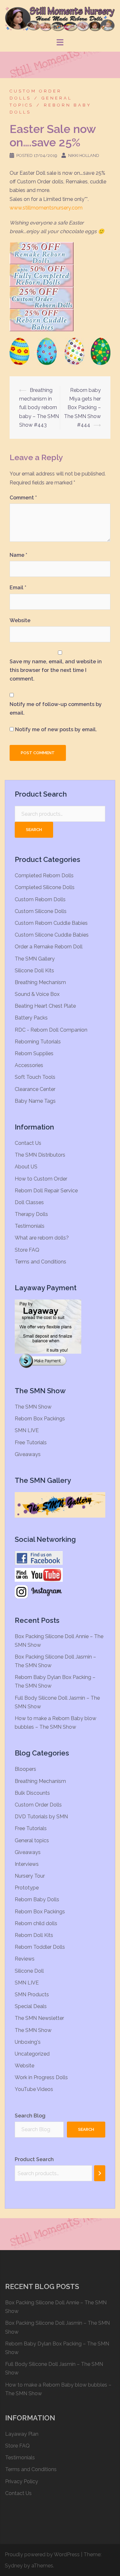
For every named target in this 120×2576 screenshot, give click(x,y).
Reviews (25, 1959)
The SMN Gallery (35, 959)
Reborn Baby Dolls (37, 1899)
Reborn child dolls (36, 1923)
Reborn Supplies (34, 1053)
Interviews (27, 1864)
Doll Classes (29, 1202)
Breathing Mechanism (40, 982)
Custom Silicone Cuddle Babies (52, 935)
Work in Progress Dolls (41, 2077)
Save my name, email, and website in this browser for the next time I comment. (56, 670)
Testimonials (30, 1226)
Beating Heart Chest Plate (45, 1006)
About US (26, 1167)
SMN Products (32, 1995)
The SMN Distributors (40, 1155)
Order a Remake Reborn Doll (49, 947)
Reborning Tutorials (38, 1042)
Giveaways (28, 1454)
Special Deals (31, 2006)
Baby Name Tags (35, 1101)
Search (34, 830)
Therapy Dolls (31, 1214)
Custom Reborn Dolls (40, 899)
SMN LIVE (27, 1430)
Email (18, 588)
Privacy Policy (22, 2481)
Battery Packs (31, 1018)
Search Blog (30, 2116)
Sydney (14, 2566)
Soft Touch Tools (35, 1077)
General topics (32, 1840)
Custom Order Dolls (38, 1805)
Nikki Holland (84, 155)
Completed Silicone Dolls (45, 887)
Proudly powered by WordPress (42, 2554)
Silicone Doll (29, 1971)
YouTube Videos (34, 2089)
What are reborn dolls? (42, 1238)
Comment (23, 498)
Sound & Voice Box (37, 994)
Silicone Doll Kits (34, 971)
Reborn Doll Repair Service (46, 1191)
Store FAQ (27, 1250)
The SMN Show (33, 1407)
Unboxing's (28, 2042)
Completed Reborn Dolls (44, 876)
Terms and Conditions (40, 1262)
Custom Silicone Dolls (41, 911)
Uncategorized (32, 2054)
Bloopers (25, 1769)
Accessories (29, 1065)
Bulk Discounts (32, 1793)
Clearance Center (35, 1089)
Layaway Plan (22, 2434)
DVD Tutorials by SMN (41, 1817)
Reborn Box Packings (40, 1419)
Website (20, 620)
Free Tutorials (31, 1443)
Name (18, 555)
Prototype (27, 1888)
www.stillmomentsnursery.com (46, 208)
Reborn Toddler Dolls (40, 1947)
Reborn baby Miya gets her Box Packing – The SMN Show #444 (82, 408)
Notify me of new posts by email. (56, 729)
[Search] (100, 2173)
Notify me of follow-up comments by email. (56, 709)
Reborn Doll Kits (34, 1935)
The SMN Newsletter (39, 2018)
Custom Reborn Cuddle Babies (51, 923)
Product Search (34, 2159)
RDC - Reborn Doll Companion (51, 1030)
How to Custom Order (41, 1179)
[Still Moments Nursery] (60, 18)
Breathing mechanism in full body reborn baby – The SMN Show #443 (39, 408)
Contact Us (28, 1143)
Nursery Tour (30, 1876)
